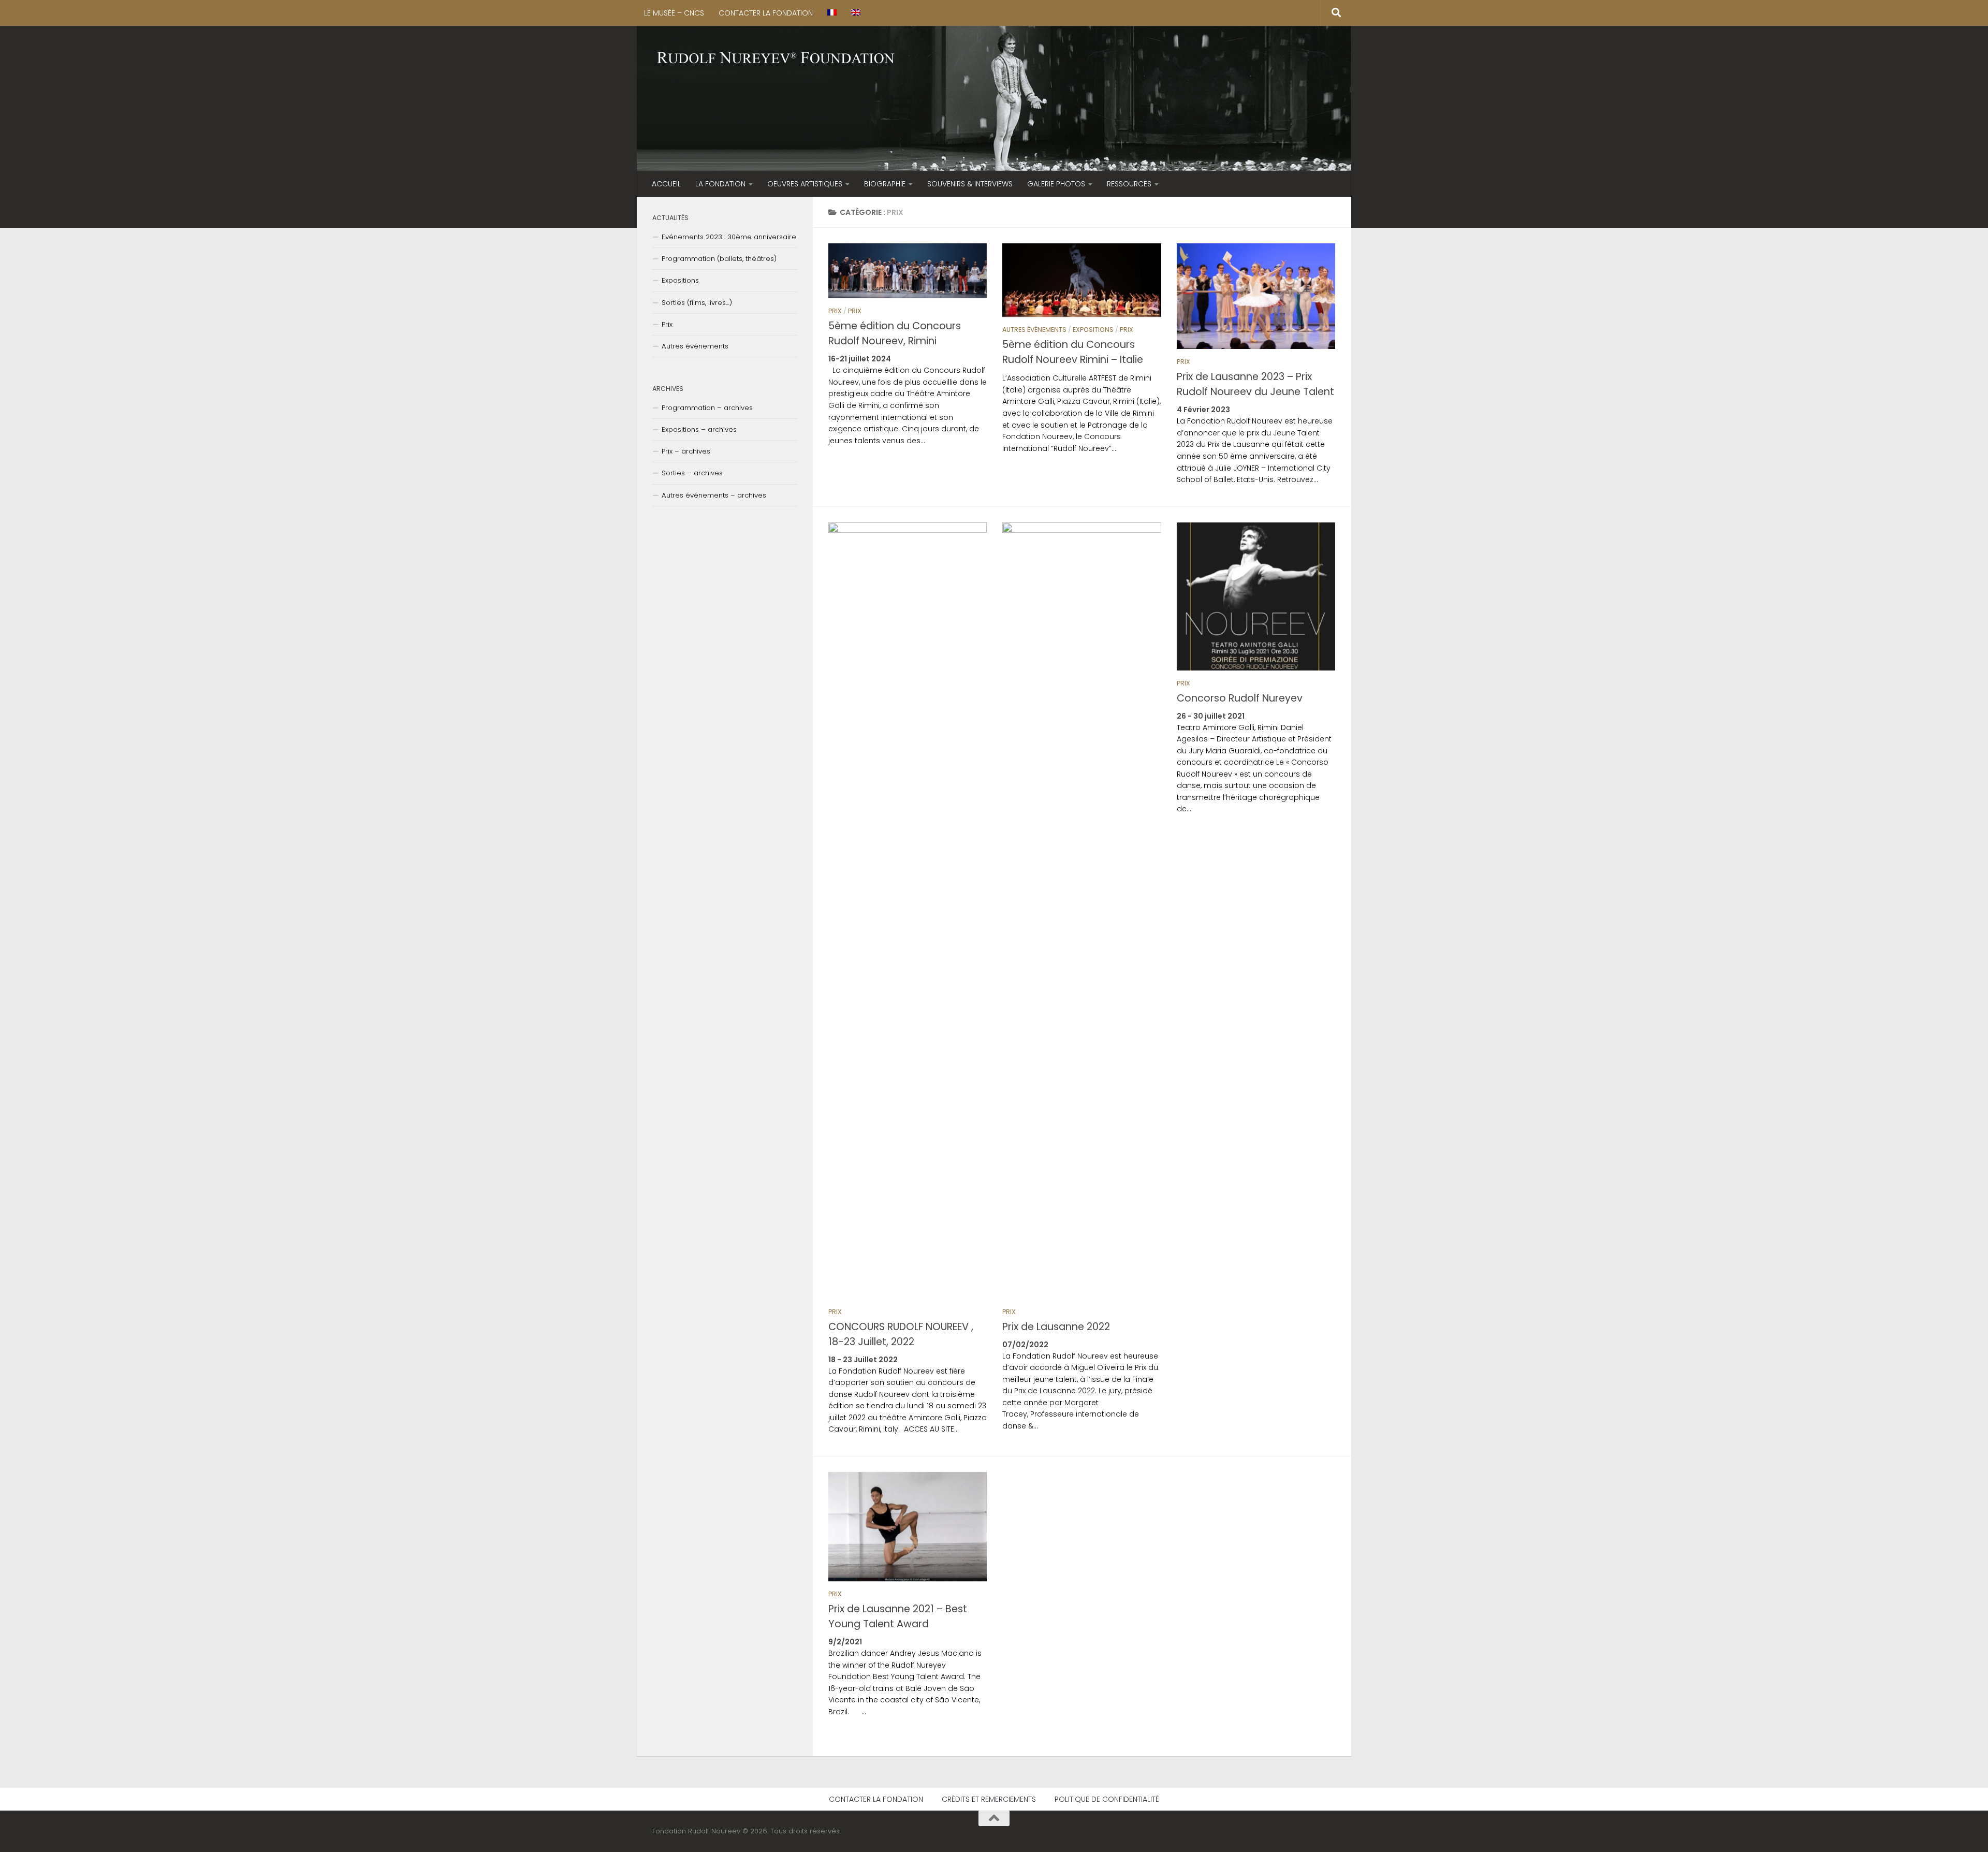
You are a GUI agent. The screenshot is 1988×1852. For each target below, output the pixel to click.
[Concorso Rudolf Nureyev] (1256, 596)
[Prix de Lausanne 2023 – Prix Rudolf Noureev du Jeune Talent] (1256, 296)
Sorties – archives (692, 473)
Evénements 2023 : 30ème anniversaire (729, 237)
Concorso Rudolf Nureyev (1240, 698)
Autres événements (1034, 330)
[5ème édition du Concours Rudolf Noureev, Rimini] (908, 271)
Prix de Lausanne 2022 (1056, 1327)
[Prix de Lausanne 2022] (1081, 911)
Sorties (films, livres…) (697, 303)
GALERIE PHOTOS (1056, 184)
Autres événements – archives (714, 495)
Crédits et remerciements (989, 1799)
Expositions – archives (699, 429)
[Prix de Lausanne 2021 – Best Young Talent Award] (908, 1527)
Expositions (1093, 330)
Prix (835, 311)
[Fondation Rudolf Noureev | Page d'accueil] (776, 59)
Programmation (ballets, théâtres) (719, 259)
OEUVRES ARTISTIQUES (805, 184)
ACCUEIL (666, 184)
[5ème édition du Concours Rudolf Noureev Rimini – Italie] (1081, 280)
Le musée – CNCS (674, 13)
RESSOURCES (1129, 184)
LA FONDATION (720, 184)
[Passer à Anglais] (856, 13)
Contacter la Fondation (766, 13)
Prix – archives (686, 451)
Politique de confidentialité (1107, 1799)
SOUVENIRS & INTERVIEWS (970, 184)
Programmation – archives (707, 408)
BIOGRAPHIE (885, 184)
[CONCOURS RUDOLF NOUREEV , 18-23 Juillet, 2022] (908, 911)
